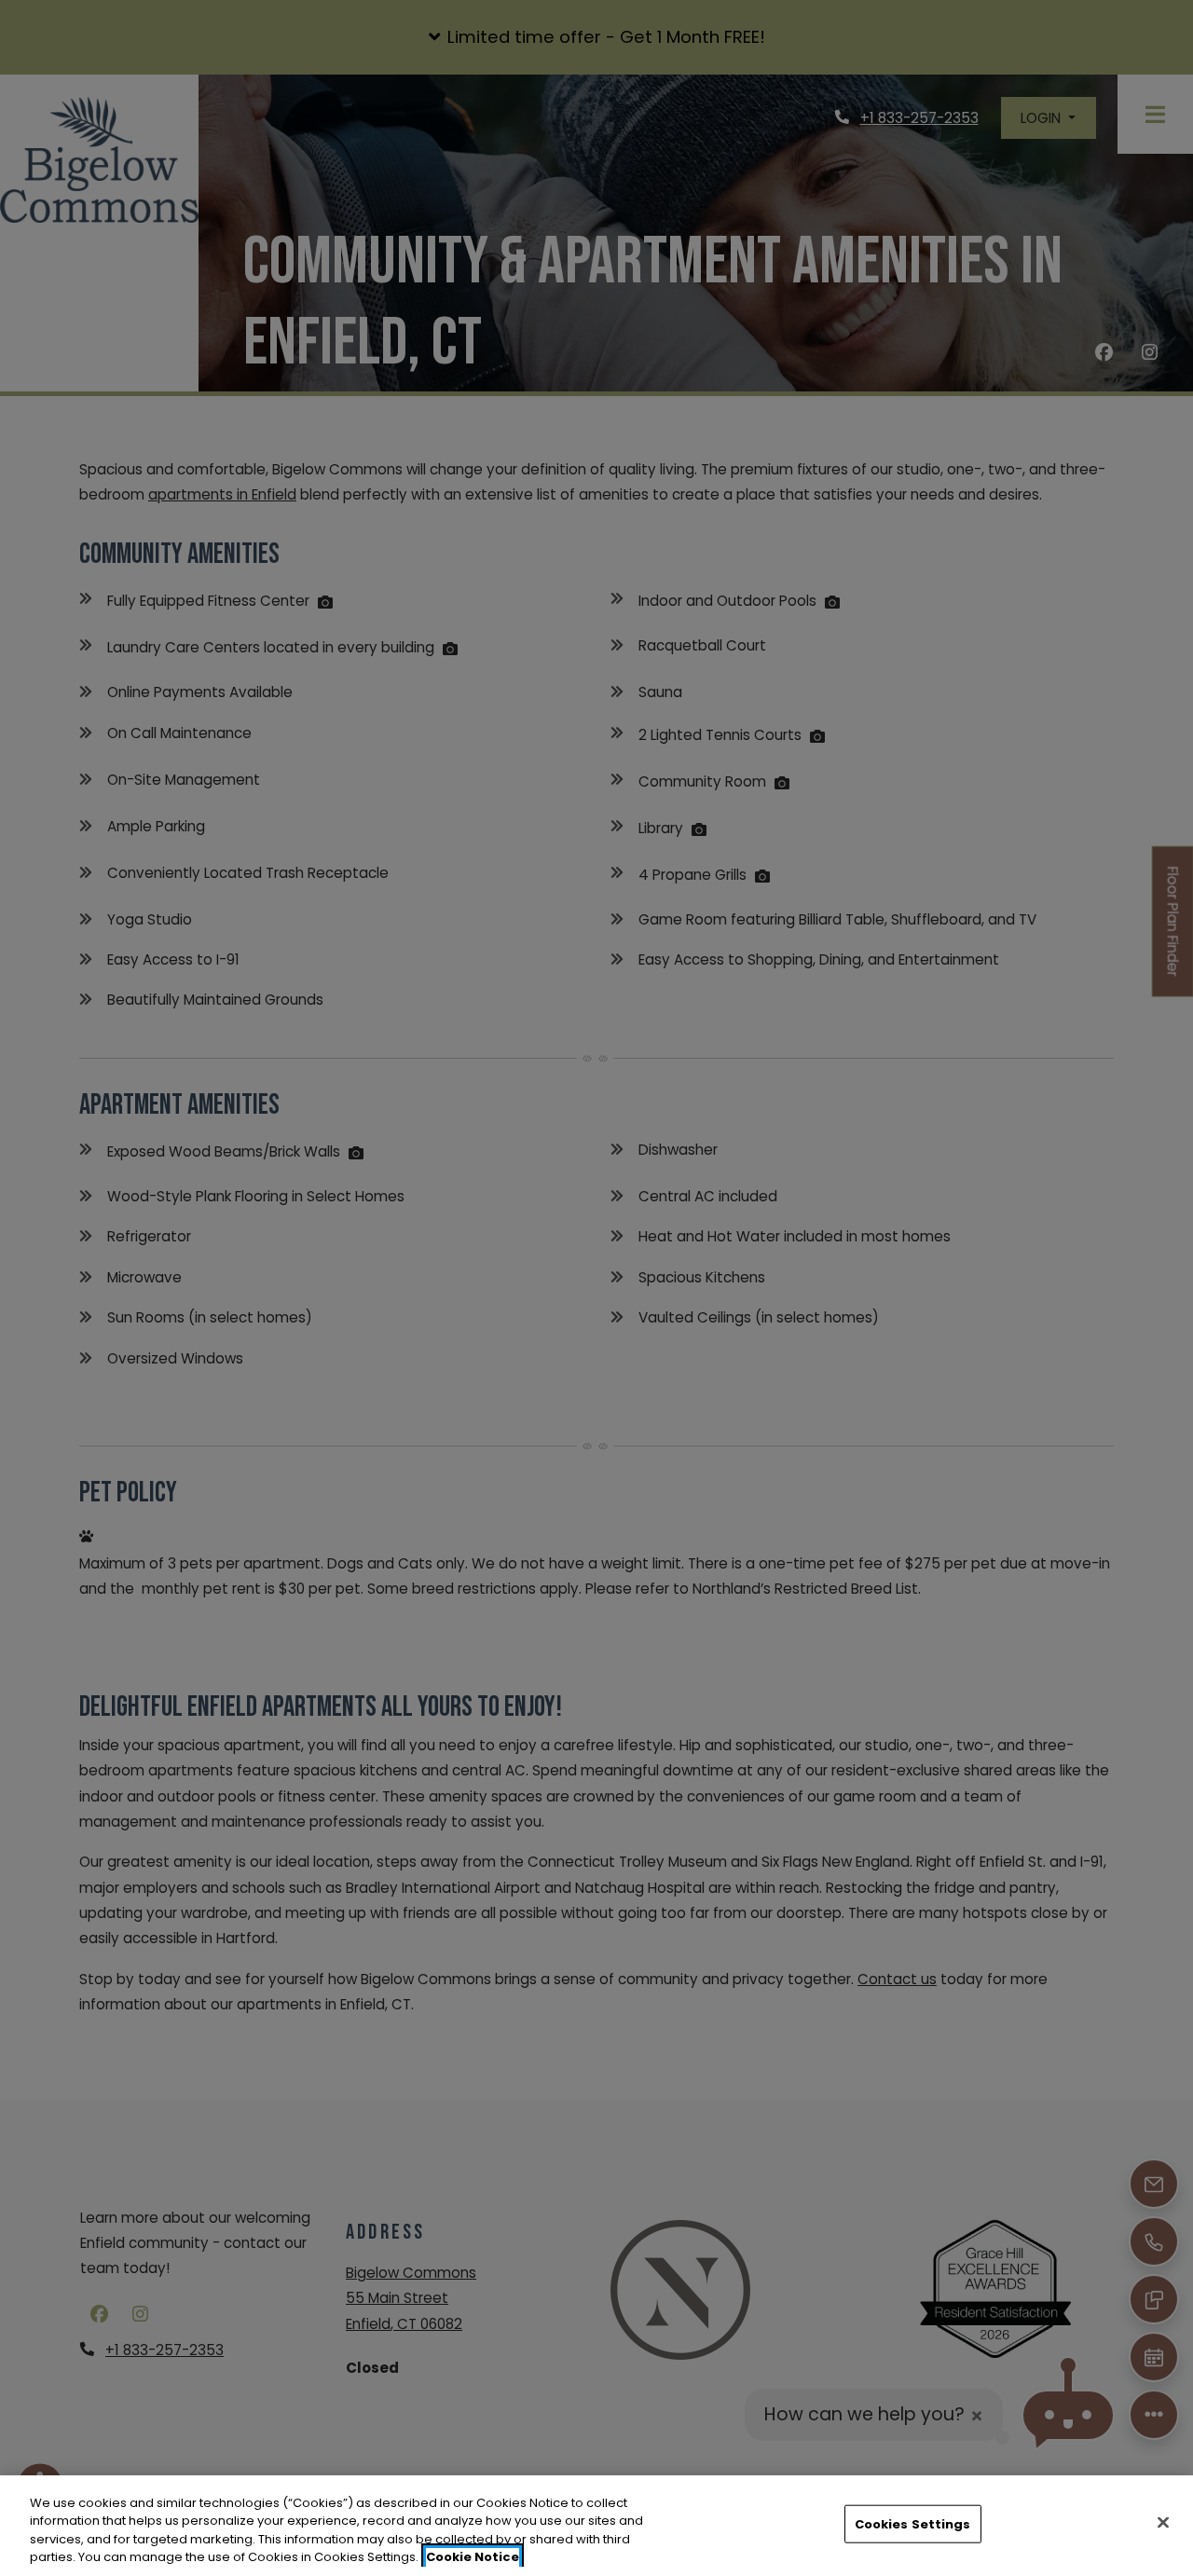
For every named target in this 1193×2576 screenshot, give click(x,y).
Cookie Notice (473, 2557)
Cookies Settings (913, 2524)
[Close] (1163, 2522)
